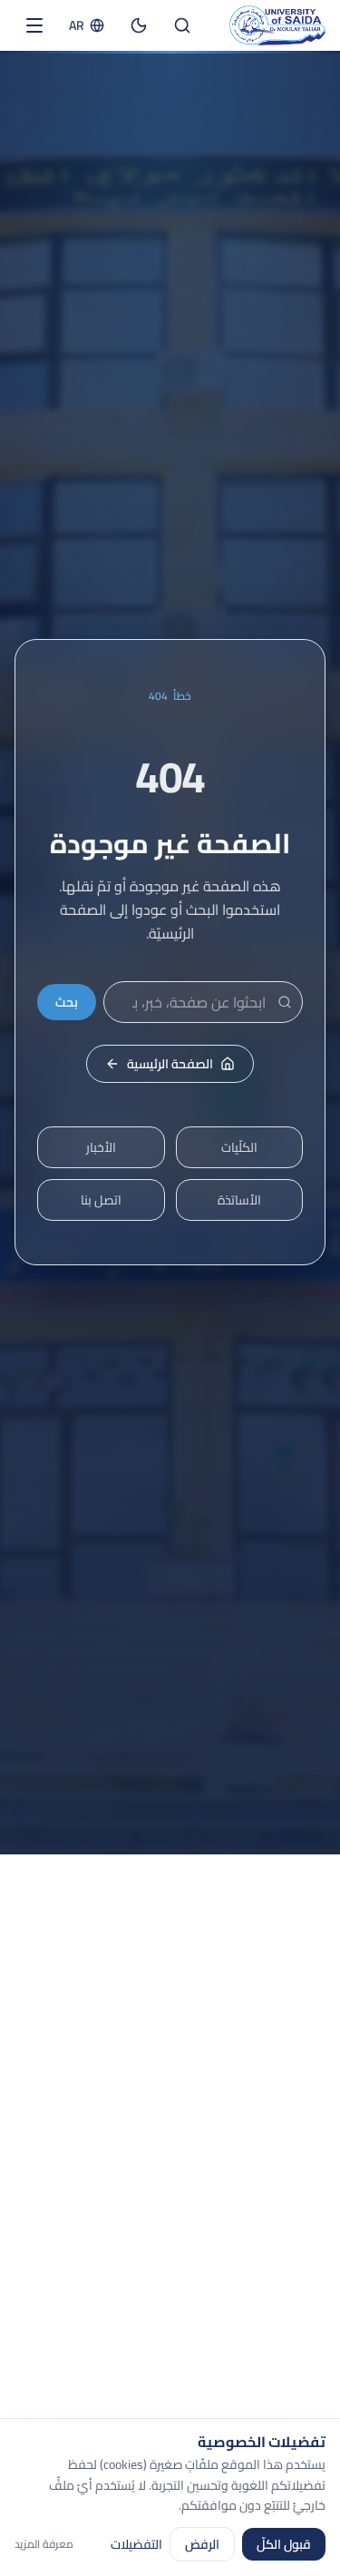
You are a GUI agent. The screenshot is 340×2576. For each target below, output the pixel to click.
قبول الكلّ (284, 2544)
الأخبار (101, 1147)
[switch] (139, 25)
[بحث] (182, 25)
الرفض (202, 2544)
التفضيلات (136, 2544)
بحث (67, 1002)
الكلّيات (239, 1147)
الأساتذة (239, 1200)
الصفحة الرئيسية (170, 1064)
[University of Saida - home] (277, 25)
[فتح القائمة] (34, 25)
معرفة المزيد (44, 2544)
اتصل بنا (101, 1200)
